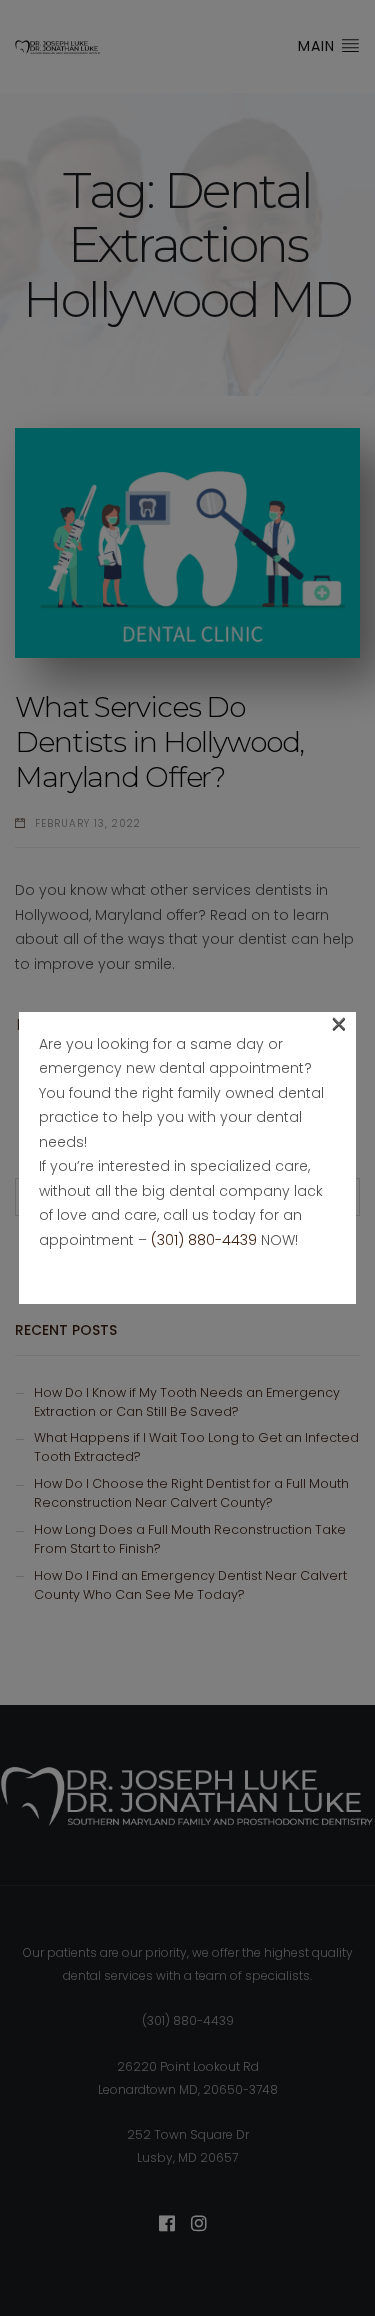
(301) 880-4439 (204, 1240)
